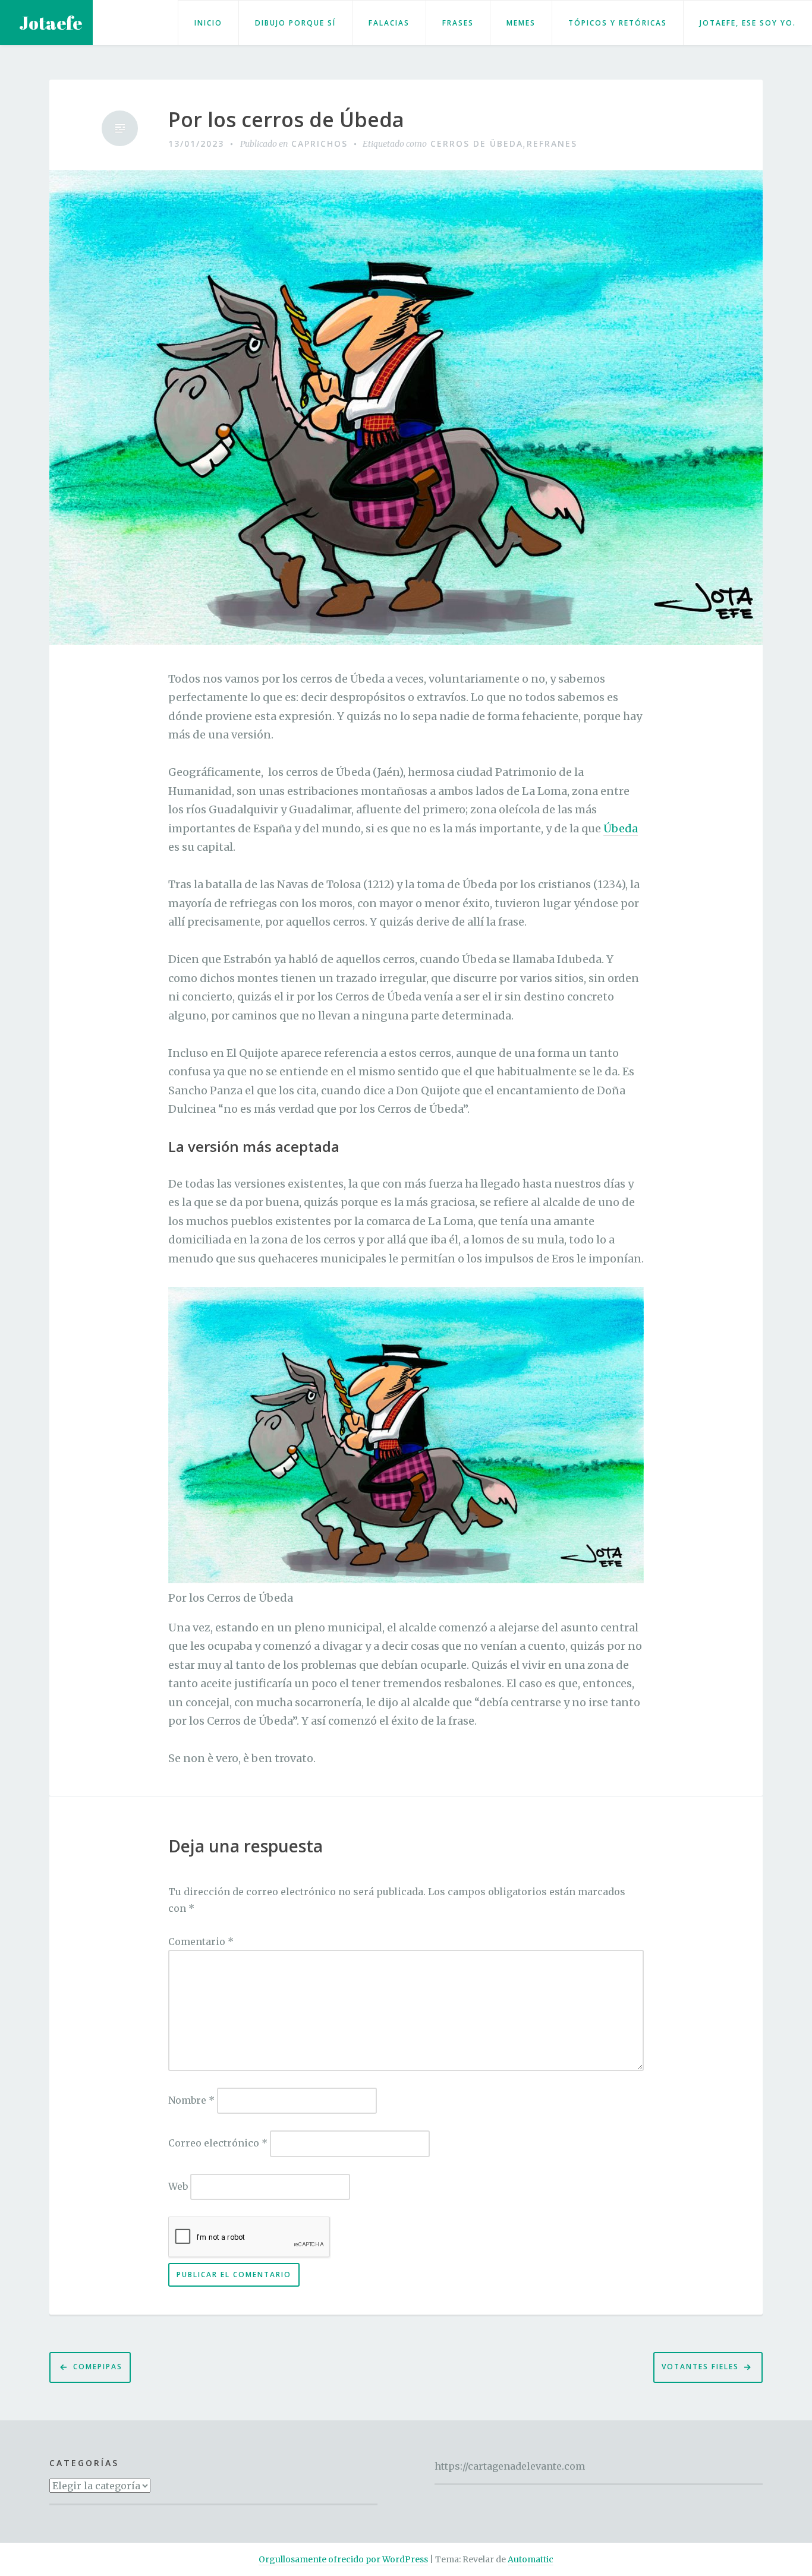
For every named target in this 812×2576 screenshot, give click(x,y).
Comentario (201, 1942)
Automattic (531, 2559)
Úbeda (621, 828)
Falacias (389, 23)
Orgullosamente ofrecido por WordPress (343, 2559)
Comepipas (98, 2367)
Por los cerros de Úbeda (286, 120)
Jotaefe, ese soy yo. (748, 23)
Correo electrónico (218, 2143)
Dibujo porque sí (295, 23)
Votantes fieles (700, 2367)
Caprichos (320, 143)
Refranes (552, 143)
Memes (521, 23)
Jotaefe (51, 23)
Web (178, 2186)
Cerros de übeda (477, 143)
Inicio (208, 23)
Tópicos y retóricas (618, 23)
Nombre (191, 2100)
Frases (458, 23)
